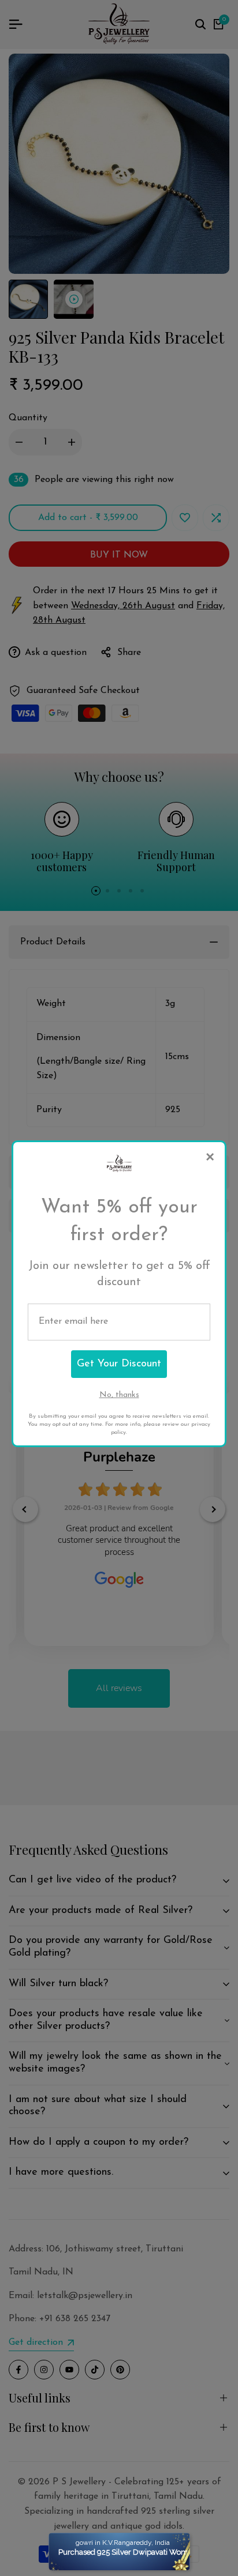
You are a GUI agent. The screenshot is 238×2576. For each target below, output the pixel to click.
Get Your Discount (119, 1364)
